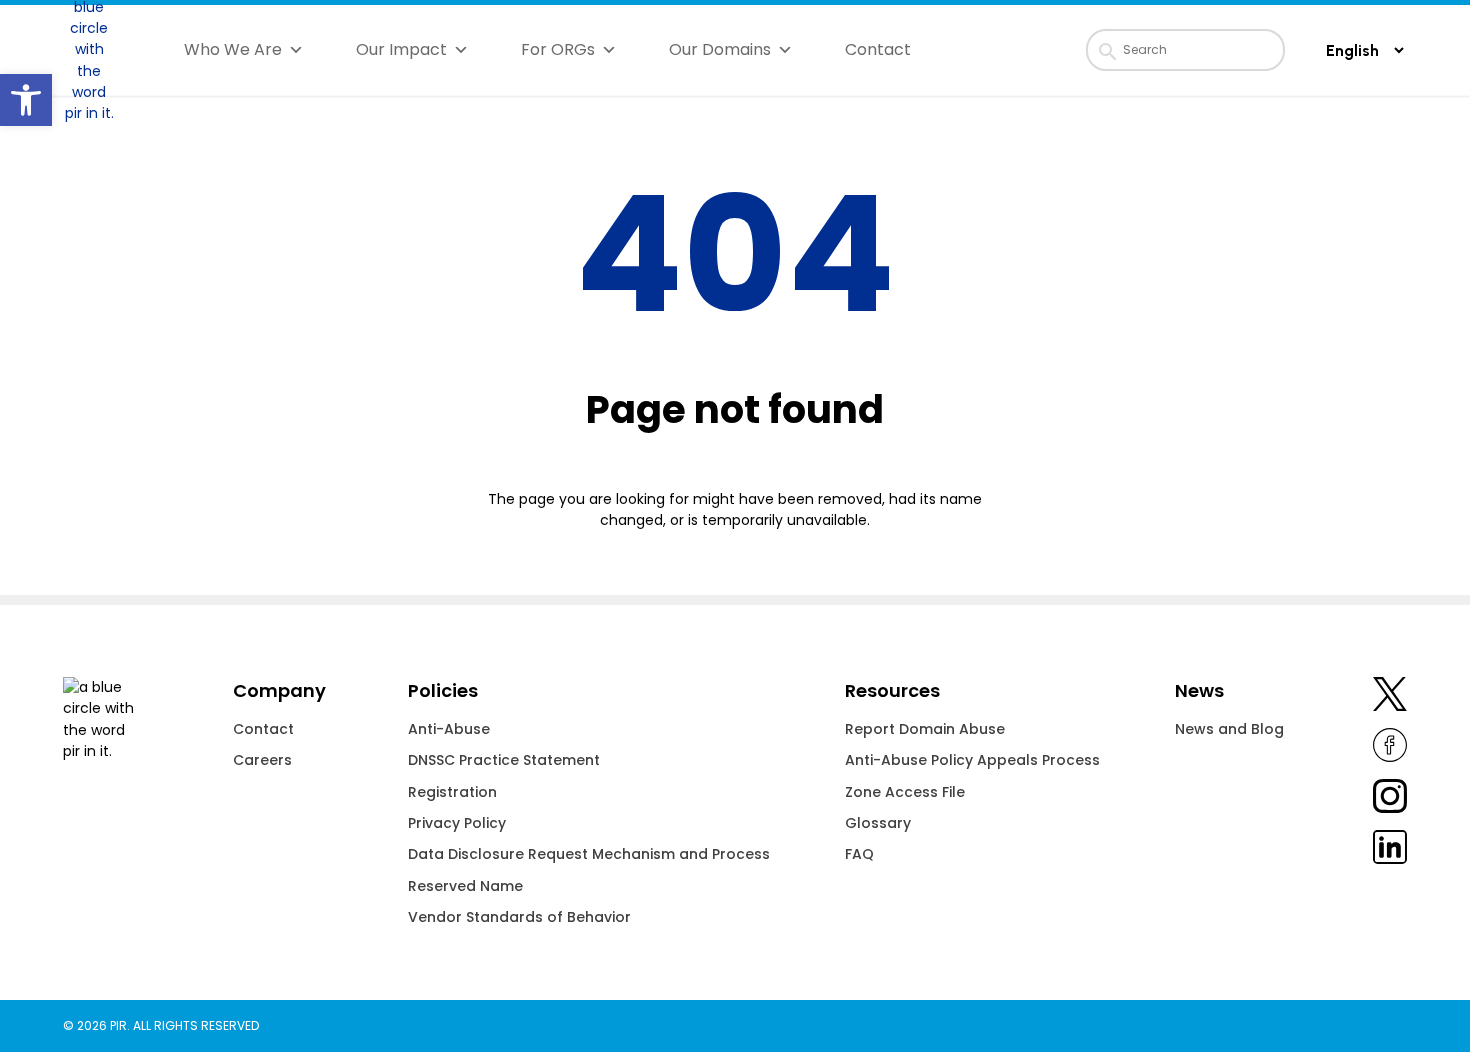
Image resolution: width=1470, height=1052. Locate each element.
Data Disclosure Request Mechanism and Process (589, 854)
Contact (878, 49)
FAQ (859, 854)
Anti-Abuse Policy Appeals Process (972, 760)
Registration (452, 792)
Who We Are (233, 49)
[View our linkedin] (1390, 850)
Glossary (878, 823)
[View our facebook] (1390, 748)
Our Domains (720, 49)
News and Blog (1229, 729)
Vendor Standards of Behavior (519, 917)
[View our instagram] (1390, 799)
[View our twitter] (1390, 697)
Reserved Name (465, 886)
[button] (26, 100)
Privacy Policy (457, 823)
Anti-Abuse (449, 729)
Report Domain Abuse (925, 729)
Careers (262, 760)
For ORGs (558, 49)
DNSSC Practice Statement (504, 760)
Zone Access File (905, 792)
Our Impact (401, 49)
